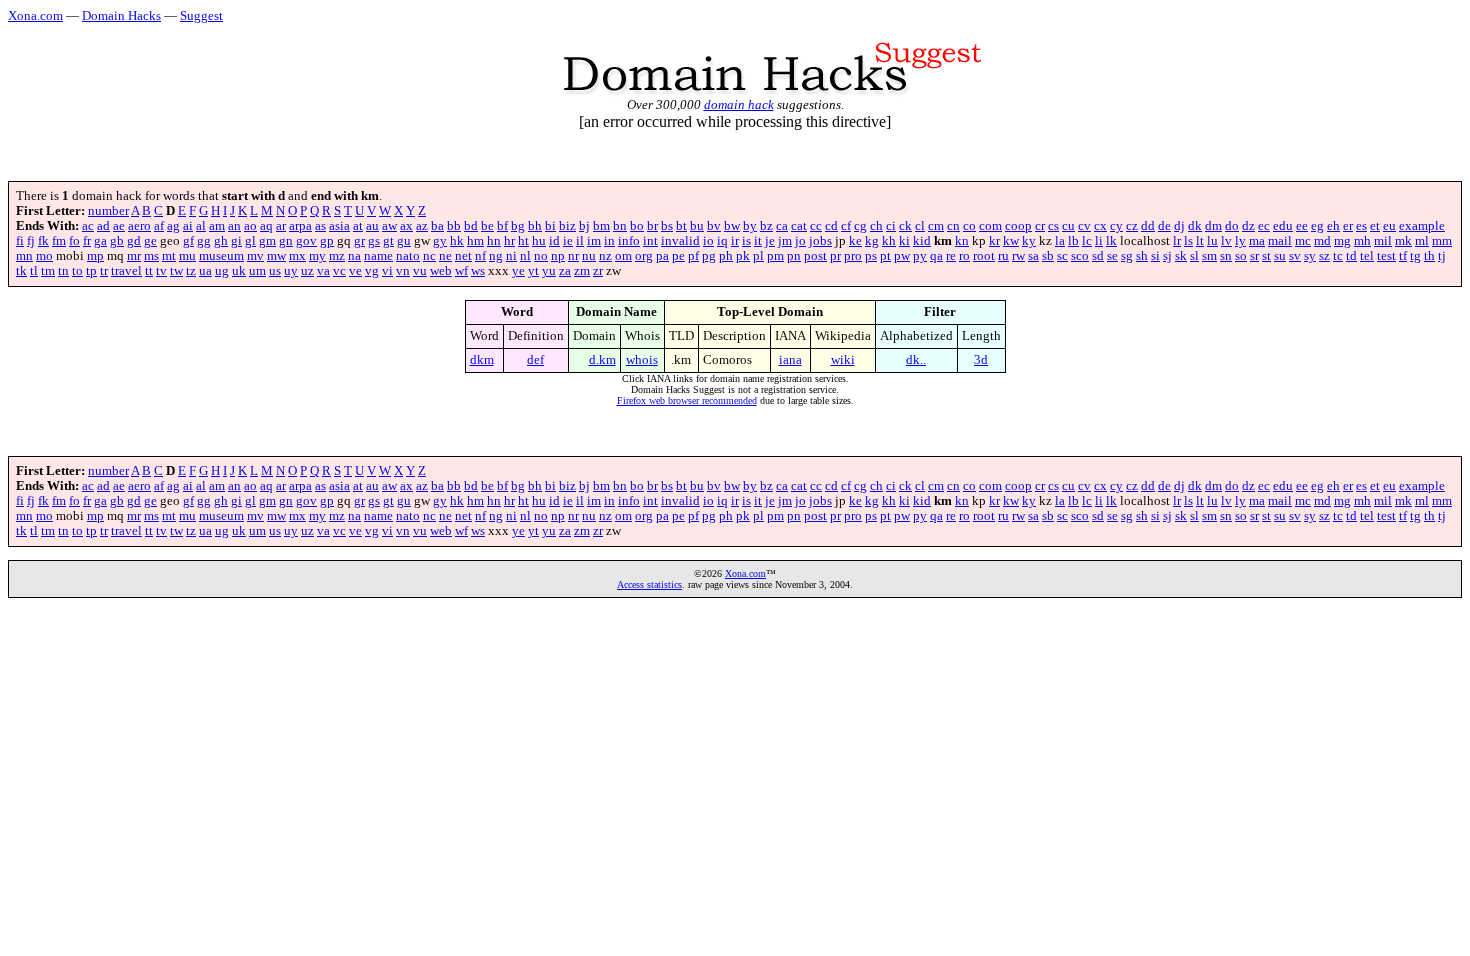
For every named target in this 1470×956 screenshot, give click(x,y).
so (1241, 256)
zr (598, 271)
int (650, 241)
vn (403, 271)
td (1351, 256)
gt (388, 241)
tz (191, 271)
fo (74, 241)
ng (496, 256)
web (441, 271)
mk (1403, 241)
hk (457, 241)
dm (1213, 226)
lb (1073, 241)
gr (359, 241)
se (1112, 256)
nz (605, 256)
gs (374, 241)
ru (1003, 256)
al (201, 226)
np (558, 256)
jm (785, 241)
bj (584, 226)
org (644, 256)
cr (1040, 226)
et (1375, 226)
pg (709, 256)
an (234, 226)
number (108, 211)
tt (149, 271)
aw (389, 226)
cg (860, 226)
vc (339, 271)
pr (835, 256)
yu (549, 271)
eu (1389, 226)
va (323, 271)
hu (539, 241)
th (1429, 256)
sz (1324, 256)
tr (104, 271)
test (1386, 256)
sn (1226, 256)
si (1155, 256)
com (990, 226)
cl (920, 226)
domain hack (739, 104)
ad (103, 226)
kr (994, 241)
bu (697, 226)
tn (63, 271)
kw (1011, 241)
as (320, 226)
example (1422, 226)
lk (1111, 241)
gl (250, 241)
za (565, 271)
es (1361, 226)
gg (204, 241)
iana (790, 360)
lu (1212, 241)
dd (1148, 226)
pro (853, 256)
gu (404, 241)
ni (511, 256)
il (580, 241)
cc (816, 226)
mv (255, 256)
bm (601, 226)
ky (1029, 241)
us (275, 271)
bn (620, 226)
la (1060, 241)
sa (1033, 256)
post (815, 256)
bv (714, 226)
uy (291, 271)
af (159, 226)
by (750, 226)
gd (134, 241)
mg (1342, 241)
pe (678, 256)
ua (205, 271)
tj (1442, 256)
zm (582, 271)
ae (119, 226)
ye (518, 271)
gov (306, 241)
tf (1403, 256)
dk (1195, 226)
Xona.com (35, 15)
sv (1295, 256)
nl (525, 256)
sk (1181, 256)
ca (782, 226)
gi (236, 241)
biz (567, 226)
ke (855, 241)
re (951, 256)
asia (339, 226)
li (1099, 241)
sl (1194, 256)
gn (286, 241)
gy (440, 241)
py (920, 256)
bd (471, 226)
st (1266, 256)
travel (126, 271)
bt (681, 226)
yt (533, 271)
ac (88, 226)
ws (478, 271)
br (652, 226)
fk (43, 241)
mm (1442, 241)
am (217, 226)
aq (266, 226)
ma (1257, 241)
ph (726, 256)
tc (1338, 256)
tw (176, 271)
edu (1283, 226)
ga (100, 241)
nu (589, 256)
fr (87, 241)
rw (1018, 256)
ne (445, 256)
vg (372, 271)
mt (169, 256)
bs (667, 226)
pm (775, 256)
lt (1200, 241)
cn (953, 226)
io (708, 241)
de (1164, 226)
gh (221, 241)
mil (1383, 241)
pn (794, 256)
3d (981, 360)
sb (1048, 256)
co (969, 226)
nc (429, 256)
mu (187, 256)
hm (475, 241)
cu (1068, 226)
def (535, 360)
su (1280, 256)
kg (872, 241)
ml (1422, 241)
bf (502, 226)
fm (59, 241)
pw (902, 256)
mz (337, 256)
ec (1264, 226)
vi (387, 271)
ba (437, 226)
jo (800, 241)
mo (44, 256)
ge (150, 241)
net (463, 256)
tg (1415, 256)
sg (1127, 256)
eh (1333, 226)
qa (936, 256)
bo (637, 226)
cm (936, 226)
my (317, 256)
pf (693, 256)
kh (889, 241)
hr (509, 241)
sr (1254, 256)
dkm (482, 360)
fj (31, 241)
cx (1100, 226)
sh (1142, 256)
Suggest (201, 15)
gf (188, 241)
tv (161, 271)
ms (151, 256)
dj (1179, 226)
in (609, 241)
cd (831, 226)
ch (876, 226)
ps (871, 256)
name (378, 256)
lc (1087, 241)
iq (722, 241)
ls (1188, 241)
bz (766, 226)
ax (406, 226)
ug (222, 271)
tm (48, 271)
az (422, 226)
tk (21, 271)
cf (846, 226)
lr (1177, 241)
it (758, 241)
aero (139, 226)
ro (964, 256)
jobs (820, 241)
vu (420, 271)
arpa (300, 226)
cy (1116, 226)
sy (1310, 256)
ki (904, 241)
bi (550, 226)
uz (307, 271)
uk (239, 271)
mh (1362, 241)
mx (297, 256)
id (554, 241)
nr (573, 256)
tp (91, 271)
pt (885, 256)
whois (642, 360)
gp (327, 241)
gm (267, 241)
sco (1080, 256)
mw (276, 256)
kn (962, 241)
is (746, 241)
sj (1167, 256)
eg (1317, 226)
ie (568, 241)
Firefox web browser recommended (687, 400)
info (629, 241)
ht (523, 241)
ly (1240, 241)
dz (1248, 226)
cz (1132, 226)
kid (922, 241)
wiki (843, 360)
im (594, 241)
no (541, 256)
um (257, 271)
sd (1098, 256)
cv (1084, 226)
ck (905, 226)
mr (134, 256)
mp (95, 256)
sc (1062, 256)
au (372, 226)
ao (250, 226)
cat (799, 226)
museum (221, 256)
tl (34, 271)
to (77, 271)
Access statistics (649, 584)
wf (461, 271)
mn (24, 256)
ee (1302, 226)
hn (494, 241)
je (770, 241)
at (358, 226)
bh (535, 226)
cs (1053, 226)
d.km (602, 360)
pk (743, 256)
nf (480, 256)
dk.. (916, 360)
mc (1303, 241)
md (1322, 241)
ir (735, 241)
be (487, 226)
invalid (680, 241)
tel (1367, 256)
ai (188, 226)
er (1348, 226)
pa (662, 256)
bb (454, 226)
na (354, 256)
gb (117, 241)
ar (281, 226)
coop (1018, 226)
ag (173, 226)
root (984, 256)
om (623, 256)
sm (1209, 256)
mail (1280, 241)
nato (408, 256)
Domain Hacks (121, 15)
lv (1226, 241)
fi (20, 241)
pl (758, 256)
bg (518, 226)
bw (732, 226)
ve (355, 271)
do (1232, 226)
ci (891, 226)
